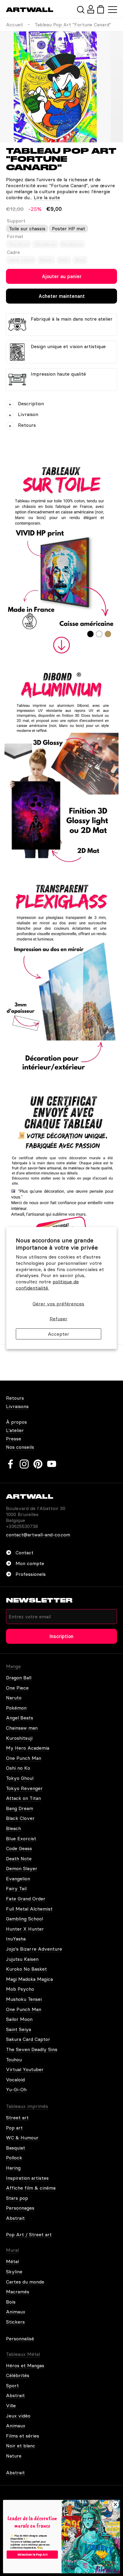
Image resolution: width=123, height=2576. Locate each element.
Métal (12, 2261)
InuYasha (16, 1939)
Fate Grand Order (26, 1899)
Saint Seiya (19, 2029)
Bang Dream (20, 1808)
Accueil (14, 25)
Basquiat (16, 2148)
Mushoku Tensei (24, 1999)
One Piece (17, 1688)
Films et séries (23, 2436)
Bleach (13, 1828)
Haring (13, 2168)
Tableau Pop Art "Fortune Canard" (73, 25)
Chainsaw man (22, 1728)
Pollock (14, 2158)
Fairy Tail (16, 1888)
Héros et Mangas (25, 2365)
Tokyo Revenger (24, 1788)
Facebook (10, 1464)
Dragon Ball (19, 1678)
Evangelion (18, 1879)
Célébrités (18, 2375)
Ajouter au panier (62, 276)
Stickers (15, 2322)
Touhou (14, 2059)
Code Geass (19, 1848)
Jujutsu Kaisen (22, 1959)
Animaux (16, 2312)
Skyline (14, 2272)
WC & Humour (22, 2138)
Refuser (59, 1319)
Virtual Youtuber (25, 2069)
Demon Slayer (22, 1868)
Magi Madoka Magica (29, 1979)
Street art (17, 2118)
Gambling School (24, 1919)
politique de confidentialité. (47, 1285)
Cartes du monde (25, 2282)
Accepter (59, 1334)
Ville (11, 2406)
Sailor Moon (19, 2019)
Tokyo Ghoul (20, 1778)
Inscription (61, 1636)
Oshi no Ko (18, 1768)
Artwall (30, 10)
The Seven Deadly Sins (32, 2049)
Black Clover (20, 1818)
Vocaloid (15, 2080)
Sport (12, 2385)
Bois (11, 2302)
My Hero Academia (28, 1748)
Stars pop (17, 2198)
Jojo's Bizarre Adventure (34, 1949)
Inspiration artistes (27, 2178)
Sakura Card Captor (28, 2039)
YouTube (52, 1464)
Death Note (19, 1859)
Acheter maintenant (62, 296)
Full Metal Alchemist (29, 1909)
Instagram (24, 1464)
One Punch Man (24, 1758)
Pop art (14, 2128)
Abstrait (15, 2218)
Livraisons (17, 1406)
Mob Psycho (20, 1989)
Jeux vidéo (18, 2416)
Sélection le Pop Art (32, 2554)
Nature (14, 2456)
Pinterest (38, 1464)
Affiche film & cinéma (31, 2188)
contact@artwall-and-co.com (38, 1535)
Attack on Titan (23, 1798)
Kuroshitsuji (19, 1738)
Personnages (20, 2208)
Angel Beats (20, 1718)
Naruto (14, 1698)
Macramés (18, 2292)
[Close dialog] (115, 2504)
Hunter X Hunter (25, 1929)
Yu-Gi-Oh (16, 2089)
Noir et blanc (21, 2446)
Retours (15, 1398)
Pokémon (16, 1708)
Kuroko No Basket (26, 1969)
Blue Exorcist (21, 1838)
